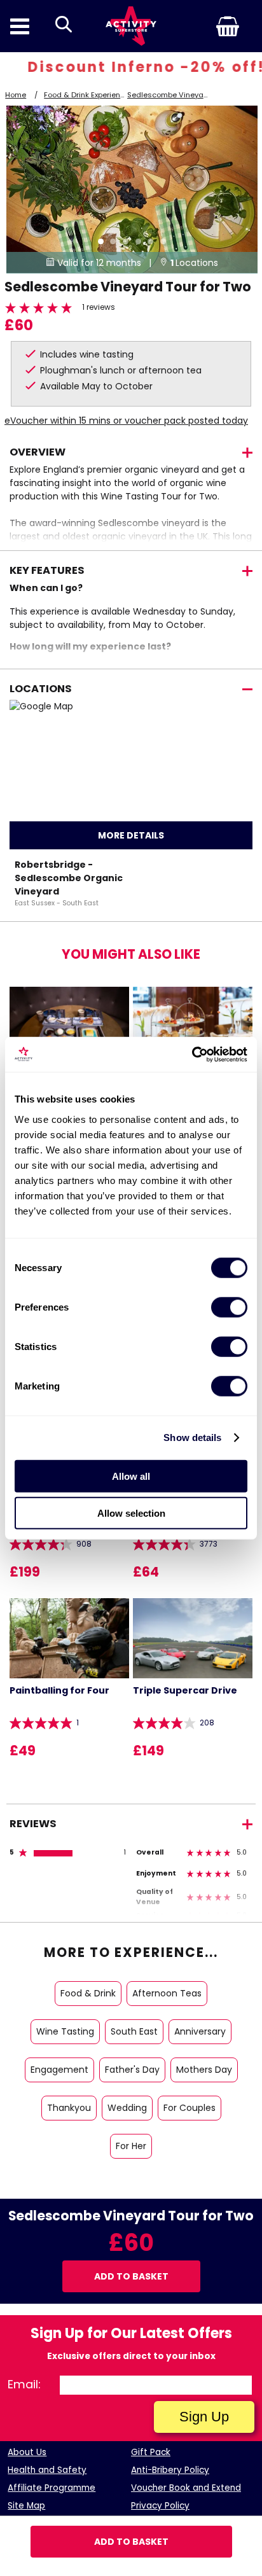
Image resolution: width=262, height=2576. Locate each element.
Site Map (26, 2506)
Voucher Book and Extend (186, 2488)
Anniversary (200, 2031)
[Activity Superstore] (131, 26)
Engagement (59, 2070)
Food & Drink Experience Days (97, 95)
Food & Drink (88, 1993)
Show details (192, 1438)
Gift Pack (151, 2452)
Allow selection (131, 1513)
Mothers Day (204, 2070)
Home (16, 95)
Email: (24, 2384)
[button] (207, 26)
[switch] (229, 1307)
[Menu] (20, 26)
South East (134, 2031)
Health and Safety (47, 2470)
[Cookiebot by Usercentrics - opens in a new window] (192, 1054)
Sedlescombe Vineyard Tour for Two (191, 95)
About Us (27, 2452)
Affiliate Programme (52, 2488)
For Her (131, 2146)
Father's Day (132, 2070)
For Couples (190, 2108)
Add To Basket (131, 2542)
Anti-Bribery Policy (170, 2470)
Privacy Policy (160, 2506)
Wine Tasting (65, 2031)
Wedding (127, 2108)
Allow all (131, 1476)
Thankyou (69, 2108)
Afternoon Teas (167, 1993)
